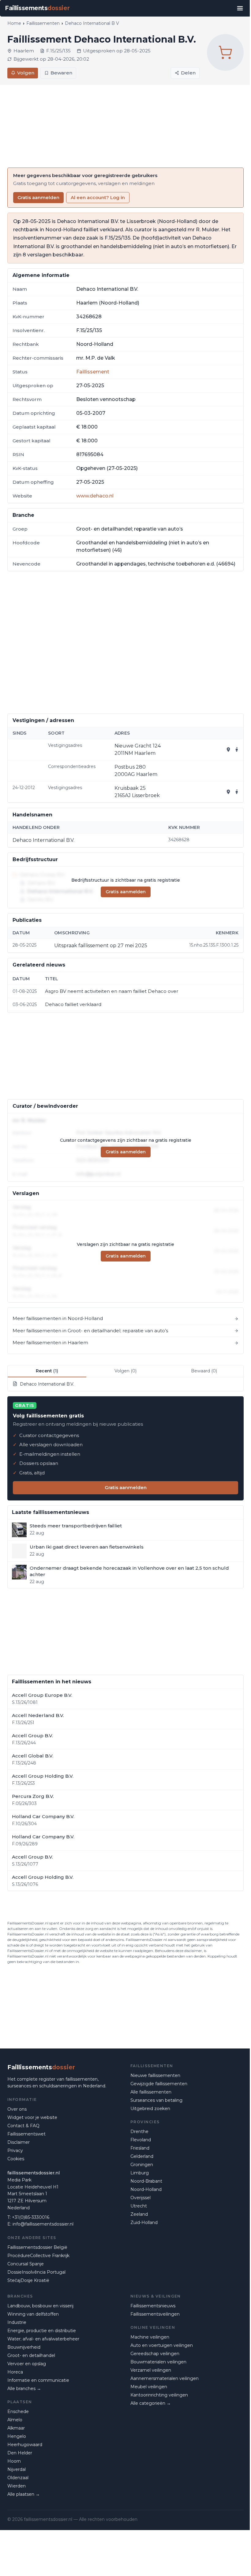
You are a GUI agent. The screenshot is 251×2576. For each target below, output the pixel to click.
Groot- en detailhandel (31, 2355)
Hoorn (14, 2461)
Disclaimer (19, 2142)
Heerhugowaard (25, 2445)
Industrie (17, 2322)
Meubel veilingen (149, 2387)
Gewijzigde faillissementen (159, 2084)
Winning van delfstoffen (33, 2314)
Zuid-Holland (144, 2222)
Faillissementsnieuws (153, 2306)
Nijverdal (17, 2469)
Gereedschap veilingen (155, 2354)
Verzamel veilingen (151, 2370)
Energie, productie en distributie (42, 2331)
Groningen (142, 2165)
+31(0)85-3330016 (31, 2217)
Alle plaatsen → (24, 2494)
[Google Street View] (237, 750)
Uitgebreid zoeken (150, 2109)
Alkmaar (16, 2428)
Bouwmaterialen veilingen (158, 2362)
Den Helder (20, 2453)
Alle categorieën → (151, 2403)
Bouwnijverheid (24, 2347)
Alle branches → (24, 2389)
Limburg (140, 2173)
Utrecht (139, 2206)
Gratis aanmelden (38, 197)
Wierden (17, 2486)
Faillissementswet (26, 2134)
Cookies (16, 2159)
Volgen (26, 73)
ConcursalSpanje (26, 2264)
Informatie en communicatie (38, 2380)
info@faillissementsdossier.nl (43, 2224)
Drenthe (139, 2132)
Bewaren (61, 73)
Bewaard (204, 1371)
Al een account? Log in (98, 197)
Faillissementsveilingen (155, 2314)
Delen (188, 73)
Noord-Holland (146, 2189)
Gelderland (142, 2156)
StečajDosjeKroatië (28, 2280)
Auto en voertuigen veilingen (162, 2345)
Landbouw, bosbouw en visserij (40, 2306)
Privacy (15, 2150)
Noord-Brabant (146, 2181)
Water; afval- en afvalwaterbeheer (43, 2339)
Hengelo (17, 2436)
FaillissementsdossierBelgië (37, 2247)
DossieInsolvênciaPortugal (36, 2272)
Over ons (17, 2109)
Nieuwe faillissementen (155, 2075)
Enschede (18, 2411)
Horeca (15, 2372)
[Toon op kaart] (228, 750)
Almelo (15, 2420)
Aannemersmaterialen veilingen (165, 2378)
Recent (47, 1371)
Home (14, 23)
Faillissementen (43, 23)
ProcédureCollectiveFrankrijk (38, 2256)
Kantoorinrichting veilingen (159, 2395)
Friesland (140, 2148)
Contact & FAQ (23, 2126)
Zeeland (139, 2214)
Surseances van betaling (156, 2100)
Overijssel (140, 2198)
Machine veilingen (150, 2337)
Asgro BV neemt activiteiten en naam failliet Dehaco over (112, 991)
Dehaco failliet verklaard (73, 1004)
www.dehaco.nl (95, 496)
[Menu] (240, 8)
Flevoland (141, 2140)
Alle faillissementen (151, 2092)
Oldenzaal (18, 2478)
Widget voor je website (32, 2117)
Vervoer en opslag (27, 2364)
